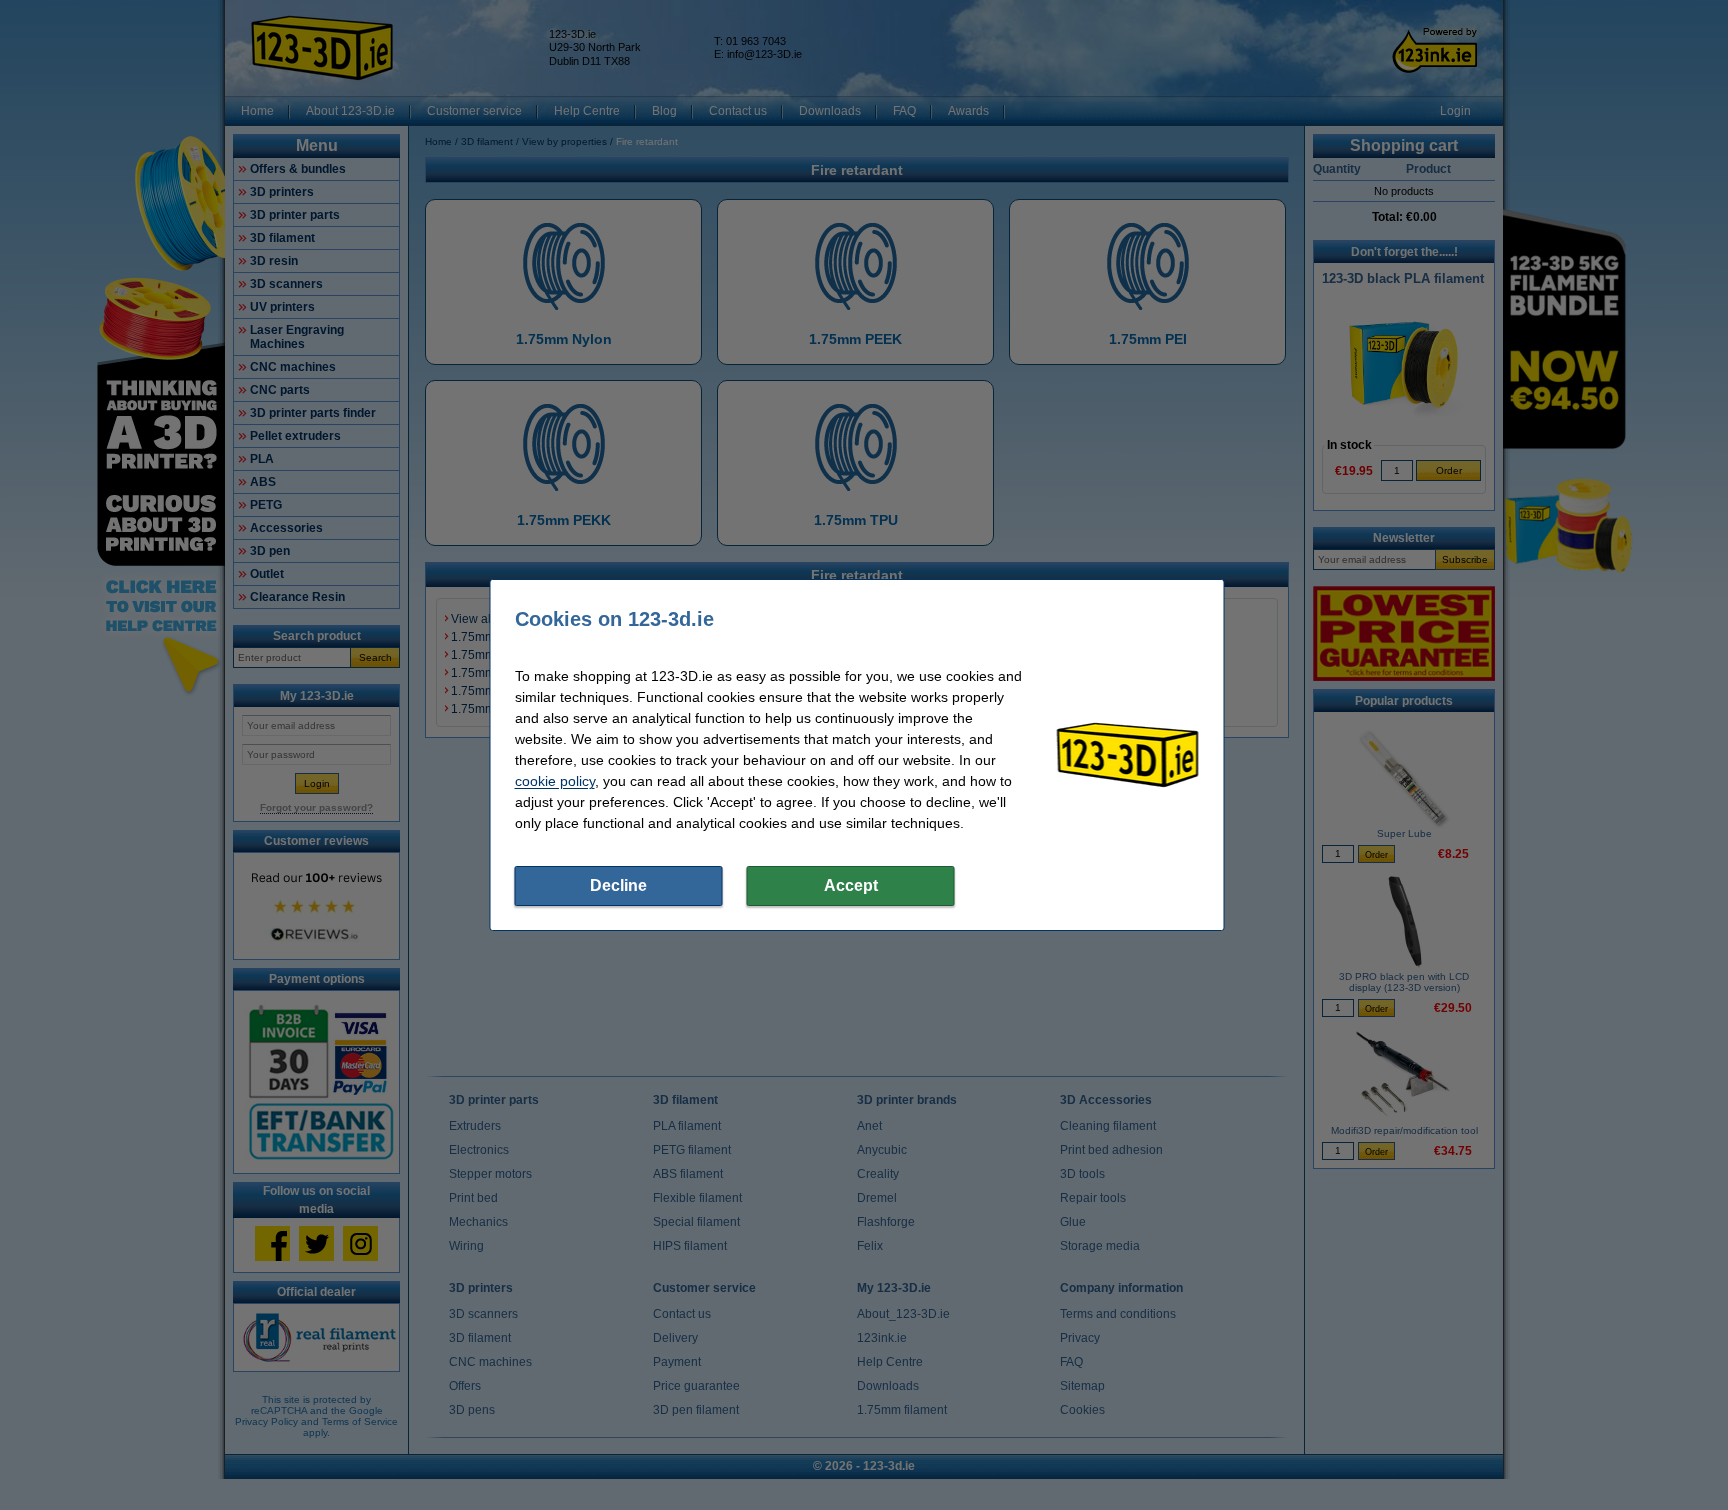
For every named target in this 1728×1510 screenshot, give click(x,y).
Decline (618, 885)
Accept (851, 885)
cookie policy (555, 781)
